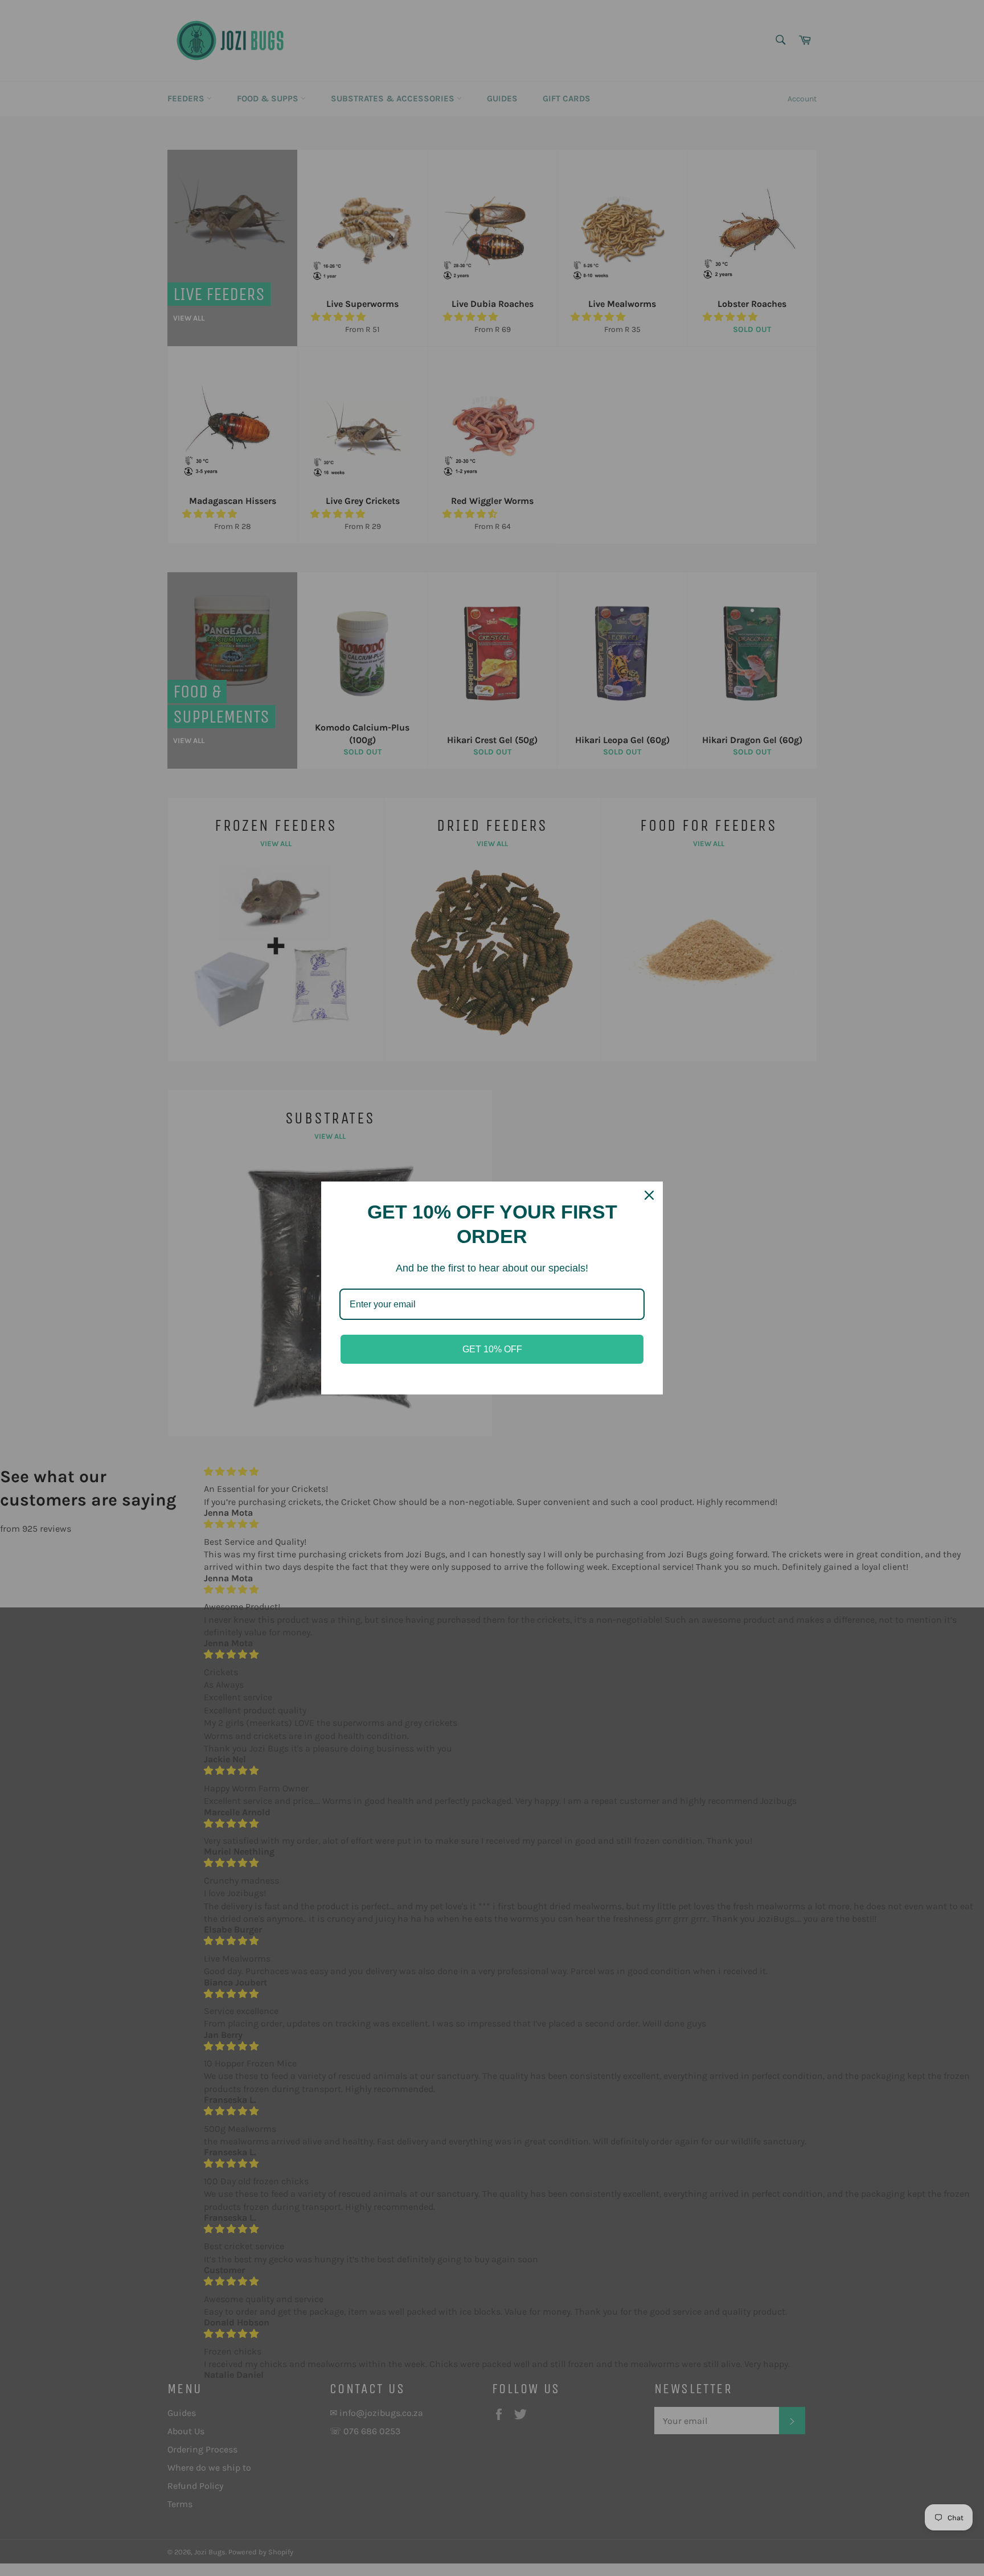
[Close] (649, 1195)
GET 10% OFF (492, 1349)
